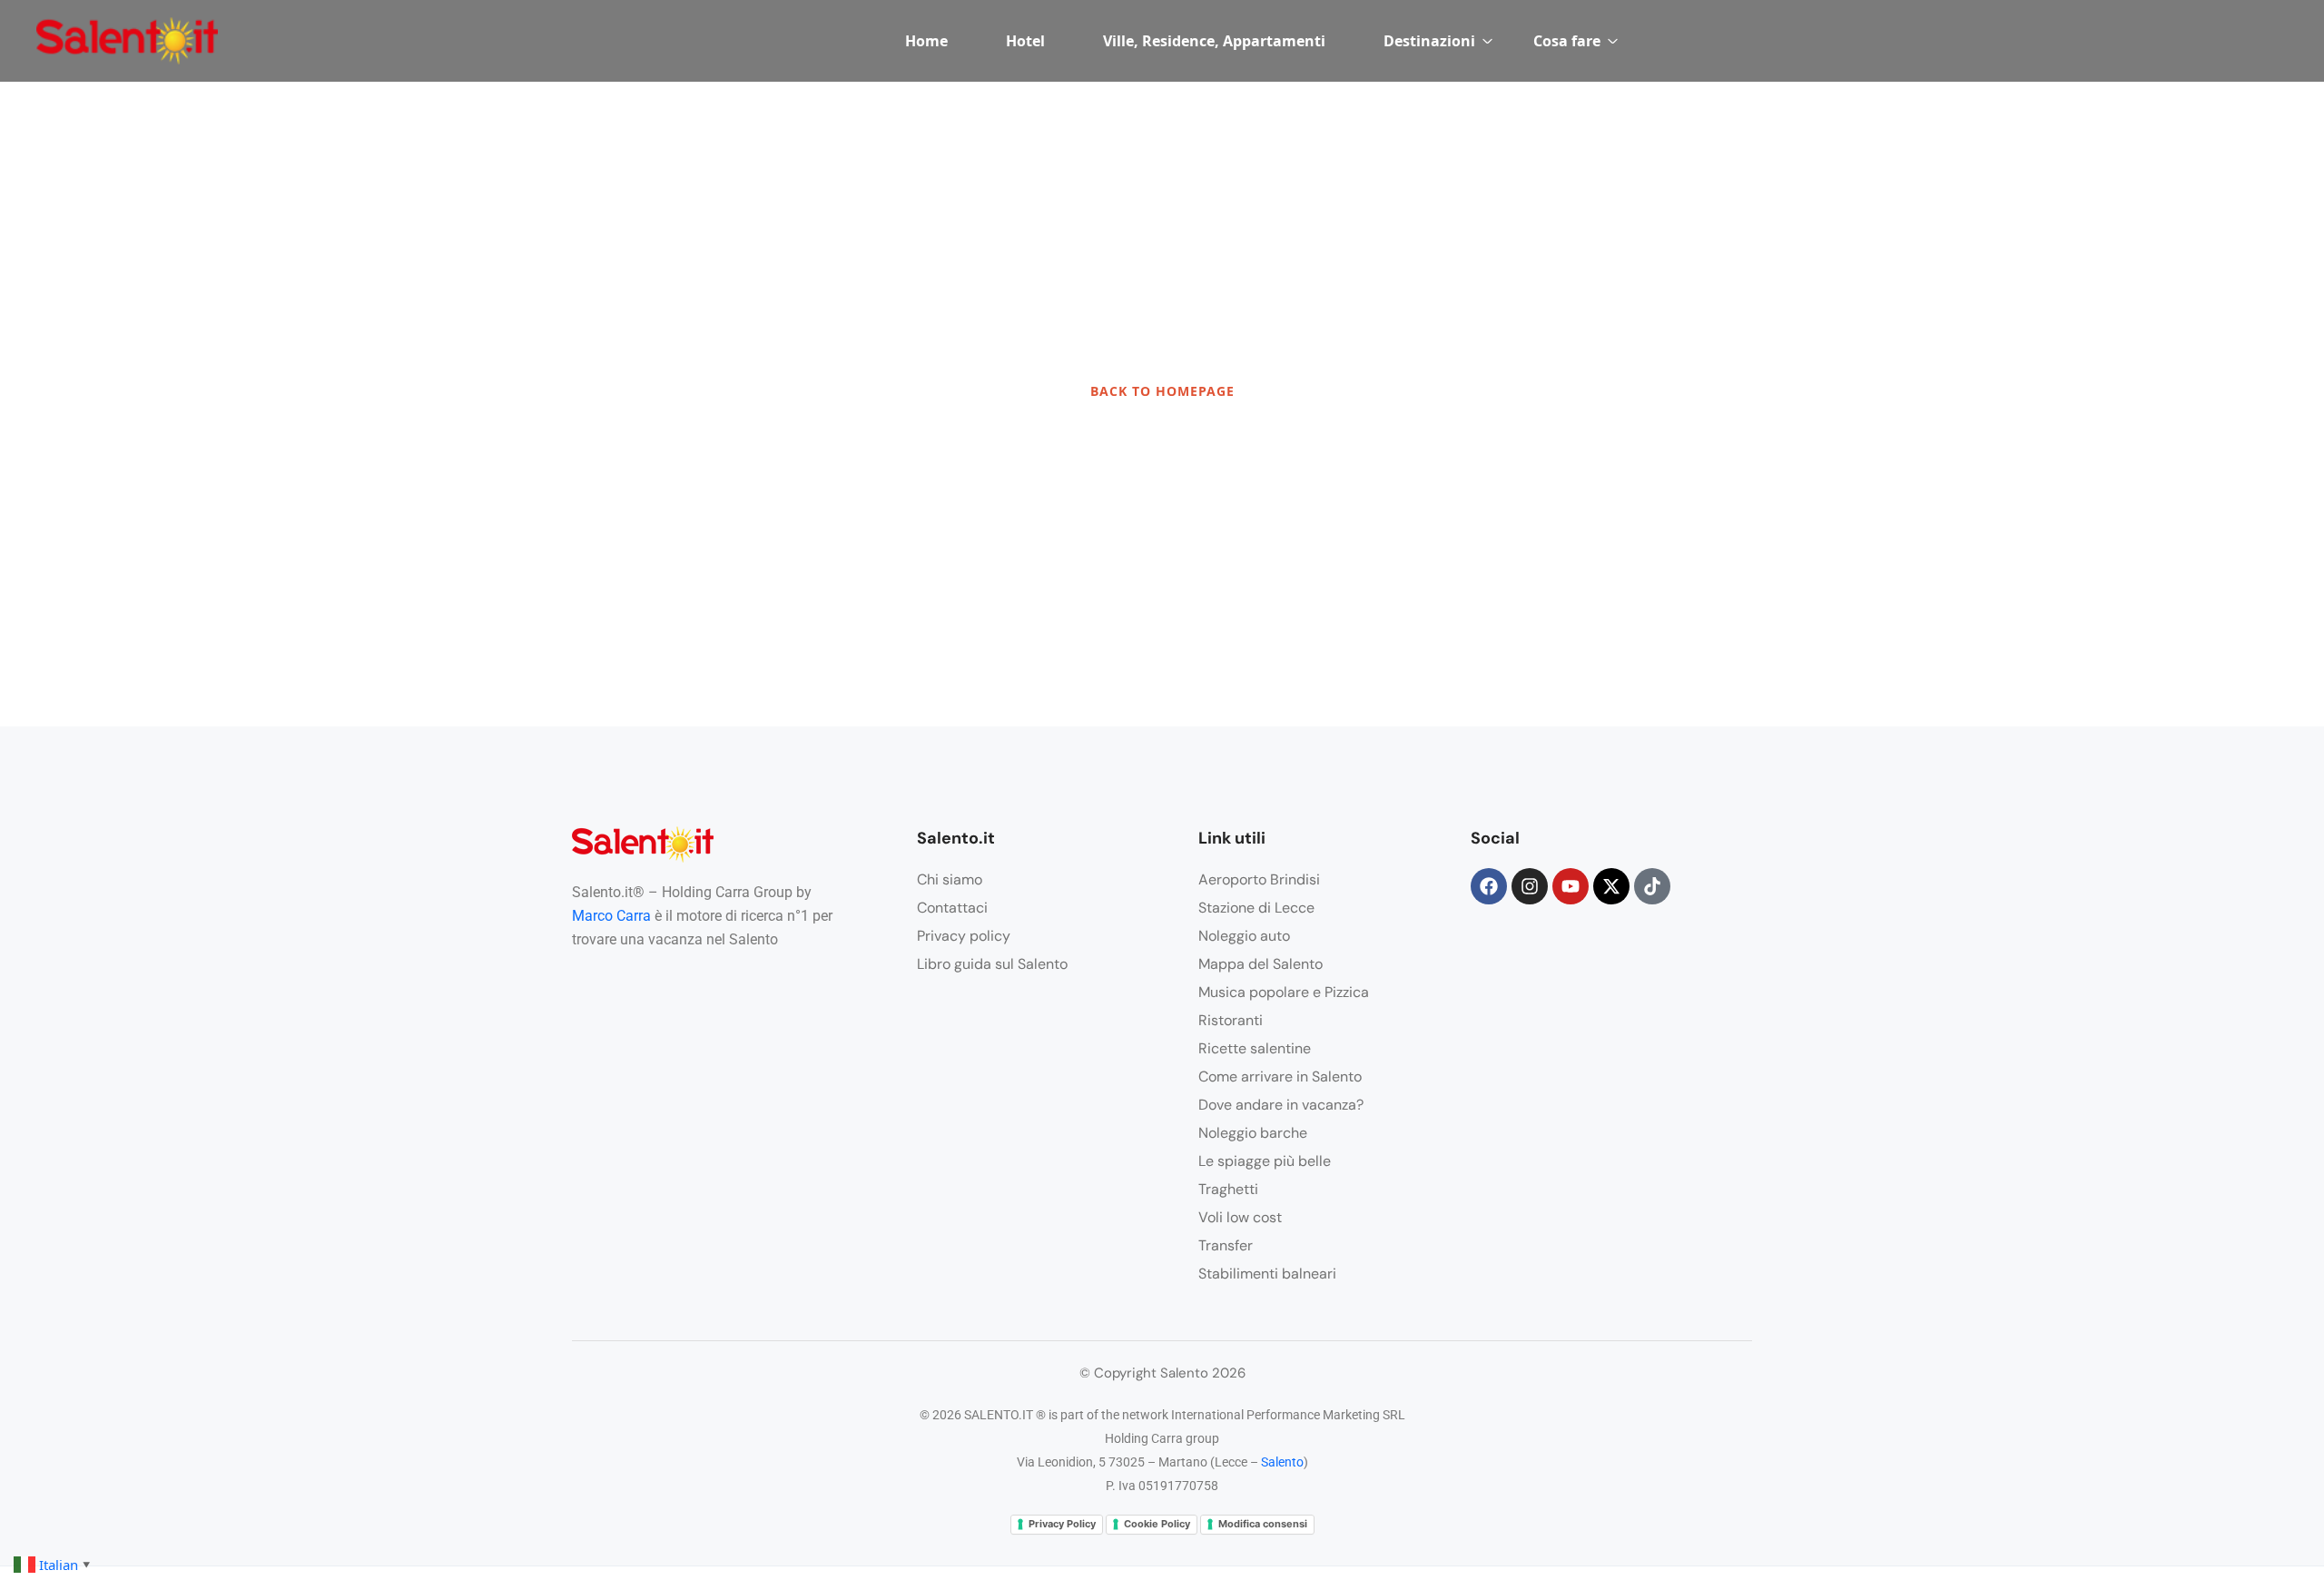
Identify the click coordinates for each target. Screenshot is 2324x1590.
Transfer (1226, 1245)
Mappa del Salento (1260, 964)
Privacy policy (964, 936)
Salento (1282, 1462)
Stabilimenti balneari (1267, 1274)
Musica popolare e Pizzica (1284, 992)
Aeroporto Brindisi (1259, 879)
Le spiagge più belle (1265, 1161)
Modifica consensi (1263, 1524)
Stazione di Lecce (1256, 908)
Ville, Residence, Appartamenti (1214, 41)
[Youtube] (1571, 886)
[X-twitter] (1611, 886)
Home (926, 41)
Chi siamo (950, 879)
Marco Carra (611, 916)
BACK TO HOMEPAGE (1162, 391)
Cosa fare (1567, 41)
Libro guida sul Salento (992, 964)
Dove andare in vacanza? (1281, 1105)
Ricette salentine (1255, 1048)
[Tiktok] (1652, 886)
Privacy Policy (1062, 1524)
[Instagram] (1530, 886)
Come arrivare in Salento (1280, 1076)
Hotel (1025, 41)
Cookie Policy (1157, 1524)
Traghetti (1228, 1189)
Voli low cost (1240, 1217)
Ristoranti (1231, 1020)
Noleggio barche (1253, 1133)
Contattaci (952, 908)
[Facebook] (1489, 886)
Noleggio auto (1244, 936)
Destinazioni (1429, 41)
